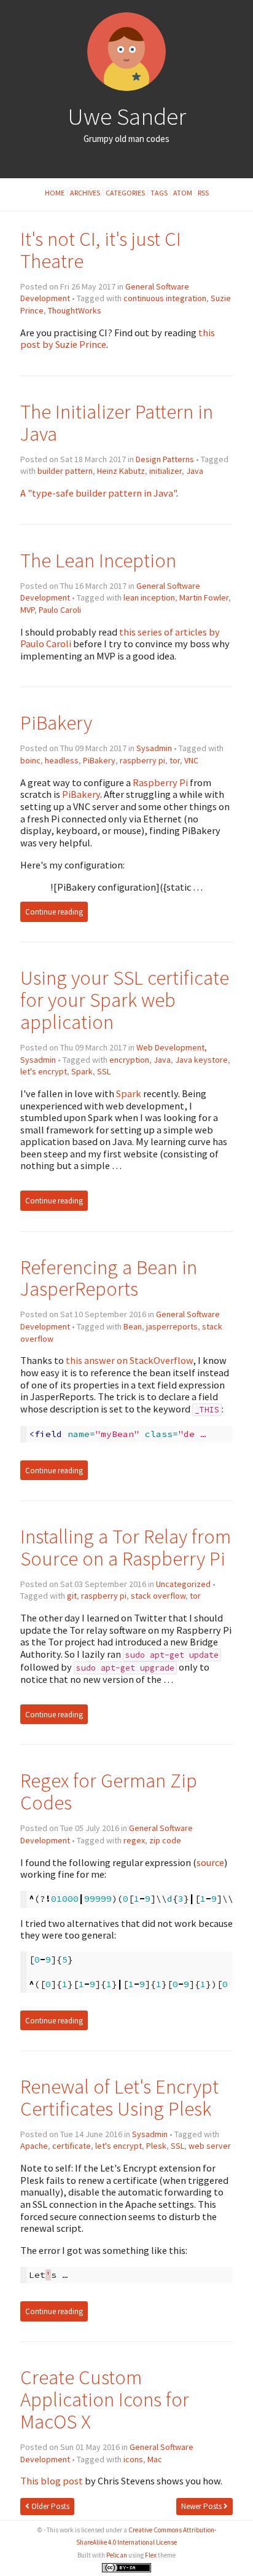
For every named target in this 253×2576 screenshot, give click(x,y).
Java (195, 471)
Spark (82, 1071)
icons (133, 2459)
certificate (72, 2146)
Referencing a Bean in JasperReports (109, 1278)
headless (62, 760)
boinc (30, 760)
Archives (85, 193)
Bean (133, 1326)
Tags (159, 193)
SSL (104, 1071)
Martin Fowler (204, 597)
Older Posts (49, 2506)
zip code (165, 1840)
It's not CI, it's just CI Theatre (101, 250)
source (210, 1862)
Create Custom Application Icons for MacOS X (105, 2399)
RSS (203, 193)
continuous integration (165, 298)
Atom (183, 193)
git (72, 1596)
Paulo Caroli (60, 610)
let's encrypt (44, 1071)
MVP (27, 610)
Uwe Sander (127, 116)
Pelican (117, 2555)
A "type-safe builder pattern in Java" (98, 493)
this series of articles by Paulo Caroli (120, 638)
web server (210, 2146)
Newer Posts (202, 2506)
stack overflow (158, 1596)
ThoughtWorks (75, 310)
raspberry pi (142, 760)
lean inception (149, 597)
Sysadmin (154, 748)
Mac (155, 2459)
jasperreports (172, 1326)
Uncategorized (183, 1584)
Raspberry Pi (160, 782)
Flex (151, 2555)
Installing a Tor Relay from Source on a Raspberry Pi (126, 1547)
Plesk (156, 2146)
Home (55, 193)
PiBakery (56, 723)
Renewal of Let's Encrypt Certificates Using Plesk (119, 2097)
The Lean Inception (98, 560)
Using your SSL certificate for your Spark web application (125, 1000)
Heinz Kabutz (121, 471)
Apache (34, 2146)
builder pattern (65, 471)
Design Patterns (165, 459)
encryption (129, 1060)
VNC (191, 760)
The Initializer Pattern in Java (117, 423)
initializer (165, 471)
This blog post (52, 2481)
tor (175, 760)
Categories (125, 193)
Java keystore (201, 1060)
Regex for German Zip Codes (109, 1791)
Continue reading (54, 912)
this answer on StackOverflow (129, 1360)
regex (134, 1840)
